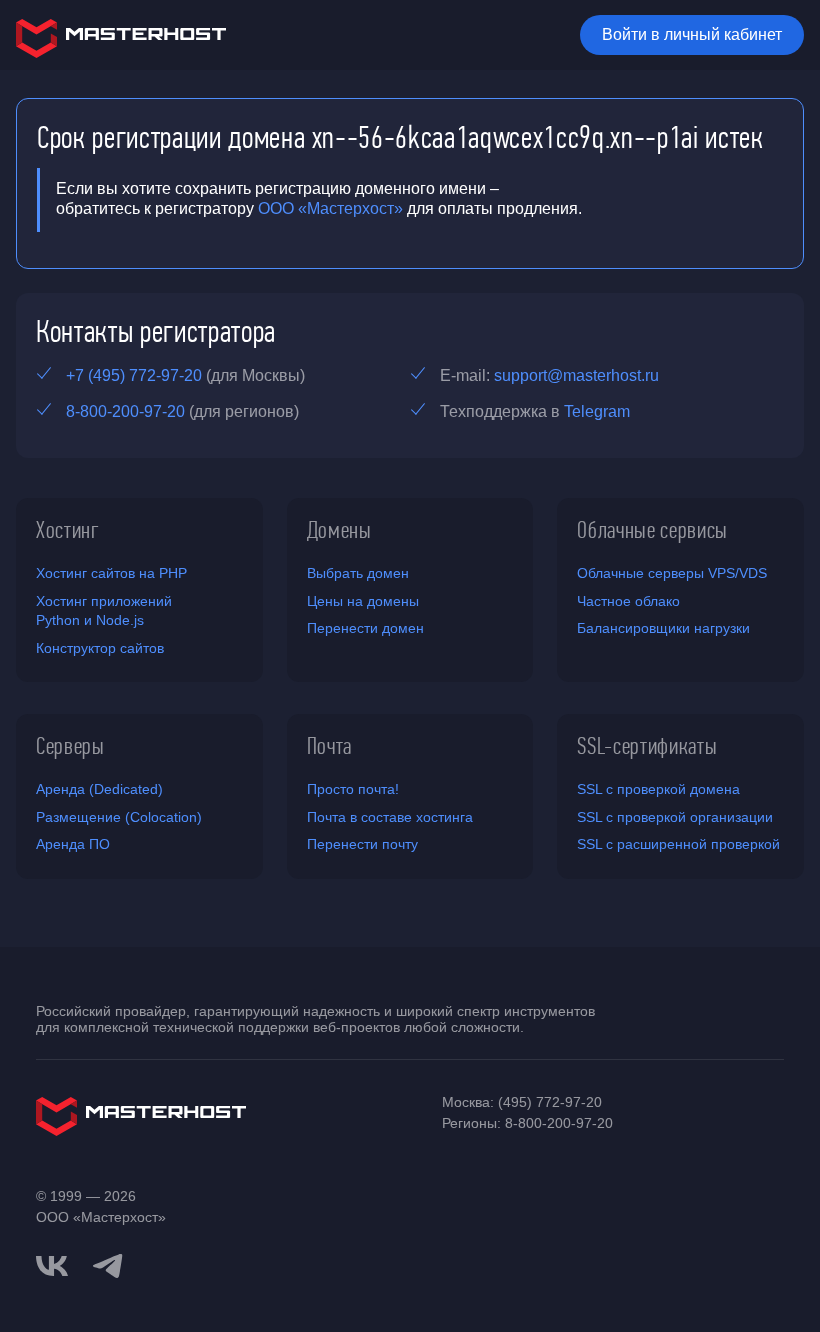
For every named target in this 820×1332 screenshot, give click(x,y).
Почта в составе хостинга (390, 817)
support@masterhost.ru (576, 375)
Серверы (70, 746)
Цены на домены (363, 601)
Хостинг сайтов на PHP (111, 573)
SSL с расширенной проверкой (678, 844)
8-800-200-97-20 (125, 411)
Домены (339, 530)
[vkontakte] (52, 1266)
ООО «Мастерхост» (330, 208)
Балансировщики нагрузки (663, 628)
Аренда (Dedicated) (99, 789)
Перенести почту (362, 844)
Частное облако (628, 601)
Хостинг (68, 530)
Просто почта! (353, 789)
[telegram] (108, 1264)
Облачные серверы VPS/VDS (672, 573)
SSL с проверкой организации (675, 817)
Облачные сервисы (652, 530)
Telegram (597, 411)
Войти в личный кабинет (692, 34)
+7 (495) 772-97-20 (134, 375)
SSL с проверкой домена (658, 789)
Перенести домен (365, 628)
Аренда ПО (73, 844)
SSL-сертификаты (647, 746)
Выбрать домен (358, 573)
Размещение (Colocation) (119, 817)
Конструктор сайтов (100, 648)
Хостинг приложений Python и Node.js (104, 611)
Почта (329, 746)
